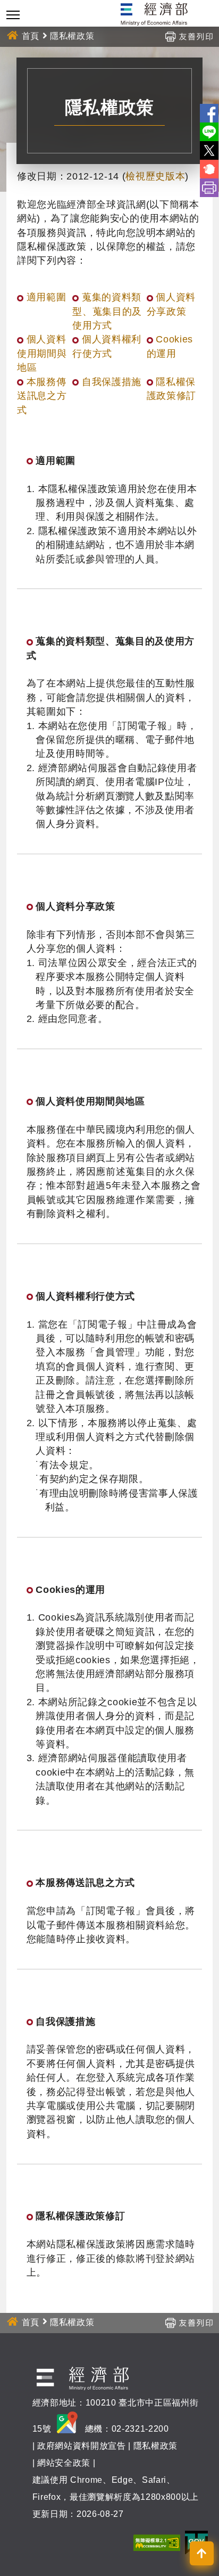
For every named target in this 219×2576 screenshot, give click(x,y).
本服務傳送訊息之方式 (42, 396)
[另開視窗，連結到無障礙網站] (157, 2542)
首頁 (31, 36)
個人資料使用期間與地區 (42, 353)
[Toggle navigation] (13, 15)
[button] (202, 2553)
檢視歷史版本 (155, 176)
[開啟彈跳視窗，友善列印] (189, 36)
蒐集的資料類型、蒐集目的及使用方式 (107, 311)
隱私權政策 (155, 2446)
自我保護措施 (112, 382)
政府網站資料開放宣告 (82, 2446)
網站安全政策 (64, 2463)
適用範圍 (47, 297)
